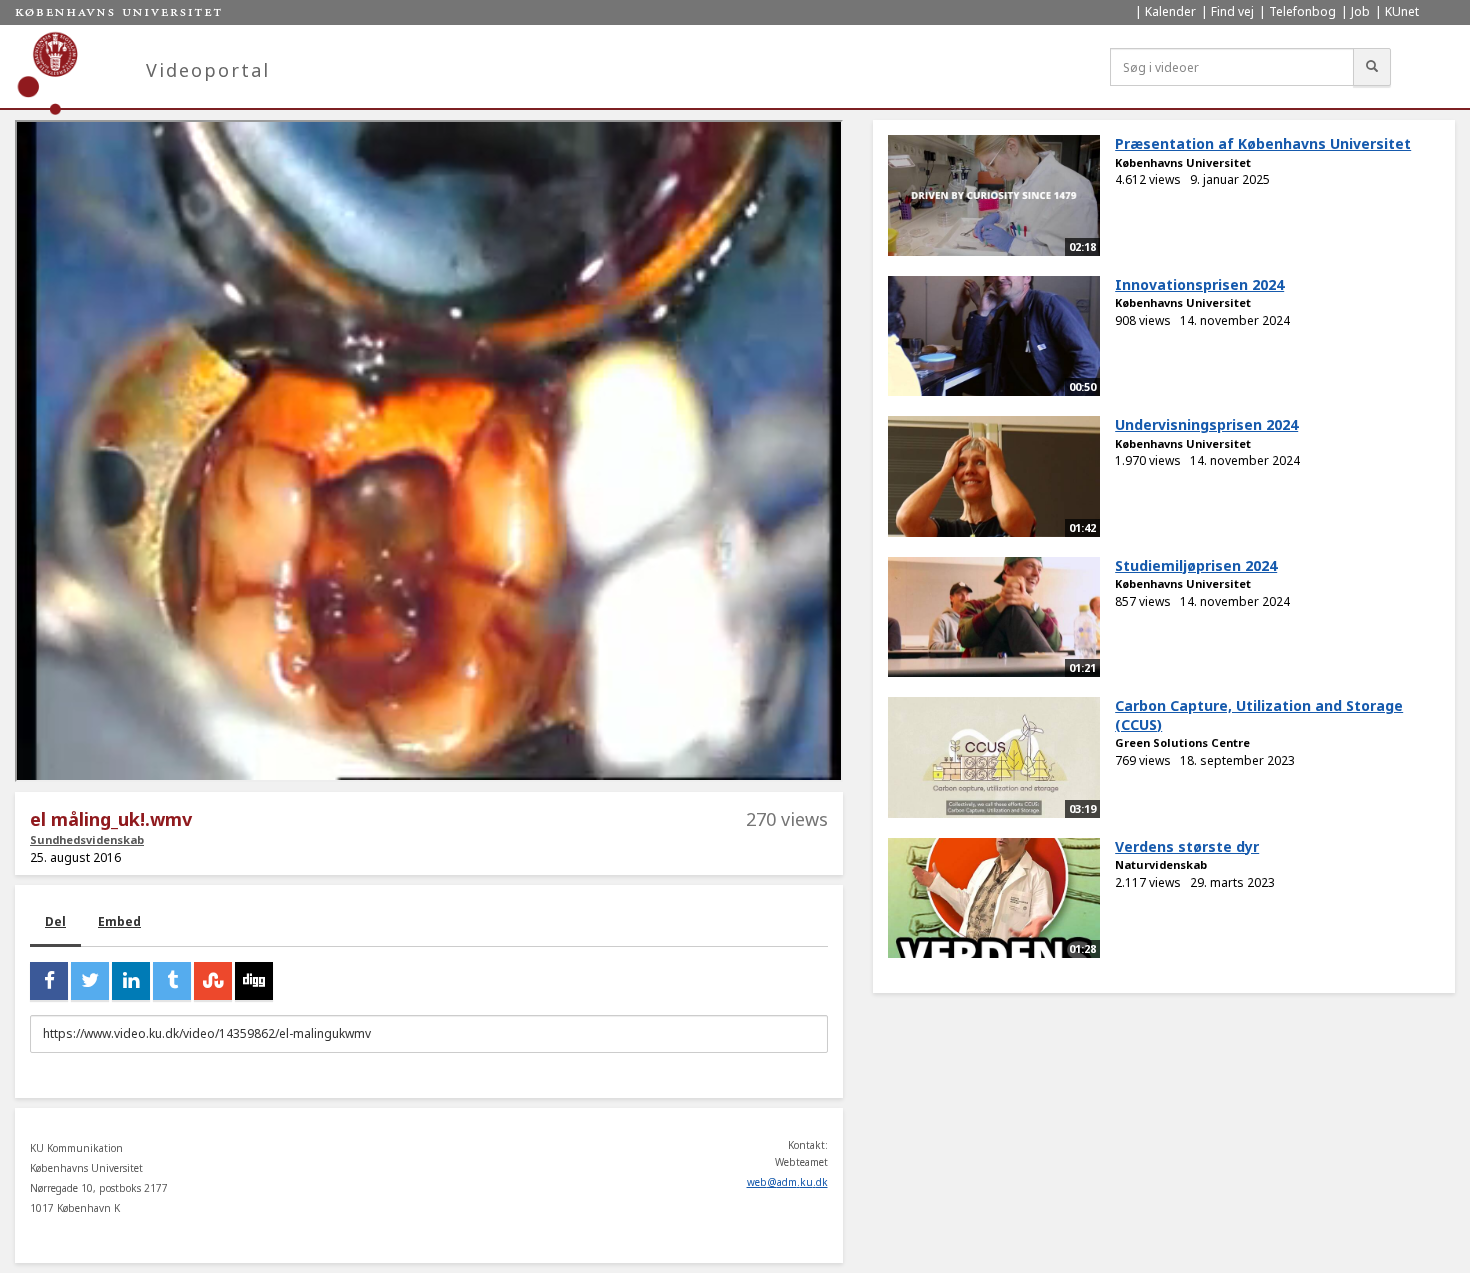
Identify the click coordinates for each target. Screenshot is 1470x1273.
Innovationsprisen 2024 (1199, 284)
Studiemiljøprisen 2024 (1196, 565)
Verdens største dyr (1187, 846)
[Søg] (1372, 67)
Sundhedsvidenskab (87, 839)
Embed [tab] (119, 921)
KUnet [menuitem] (1402, 11)
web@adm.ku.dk (787, 1182)
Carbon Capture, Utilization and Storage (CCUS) (1259, 715)
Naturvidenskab (1161, 864)
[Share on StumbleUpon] (213, 981)
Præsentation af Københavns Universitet (1263, 143)
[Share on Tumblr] (172, 981)
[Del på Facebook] (49, 981)
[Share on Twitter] (90, 981)
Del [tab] (55, 921)
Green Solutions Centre (1182, 742)
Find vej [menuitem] (1232, 11)
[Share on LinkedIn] (131, 981)
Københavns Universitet (1183, 162)
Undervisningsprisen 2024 (1206, 424)
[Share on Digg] (254, 981)
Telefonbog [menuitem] (1302, 11)
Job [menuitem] (1360, 11)
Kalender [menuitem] (1170, 11)
